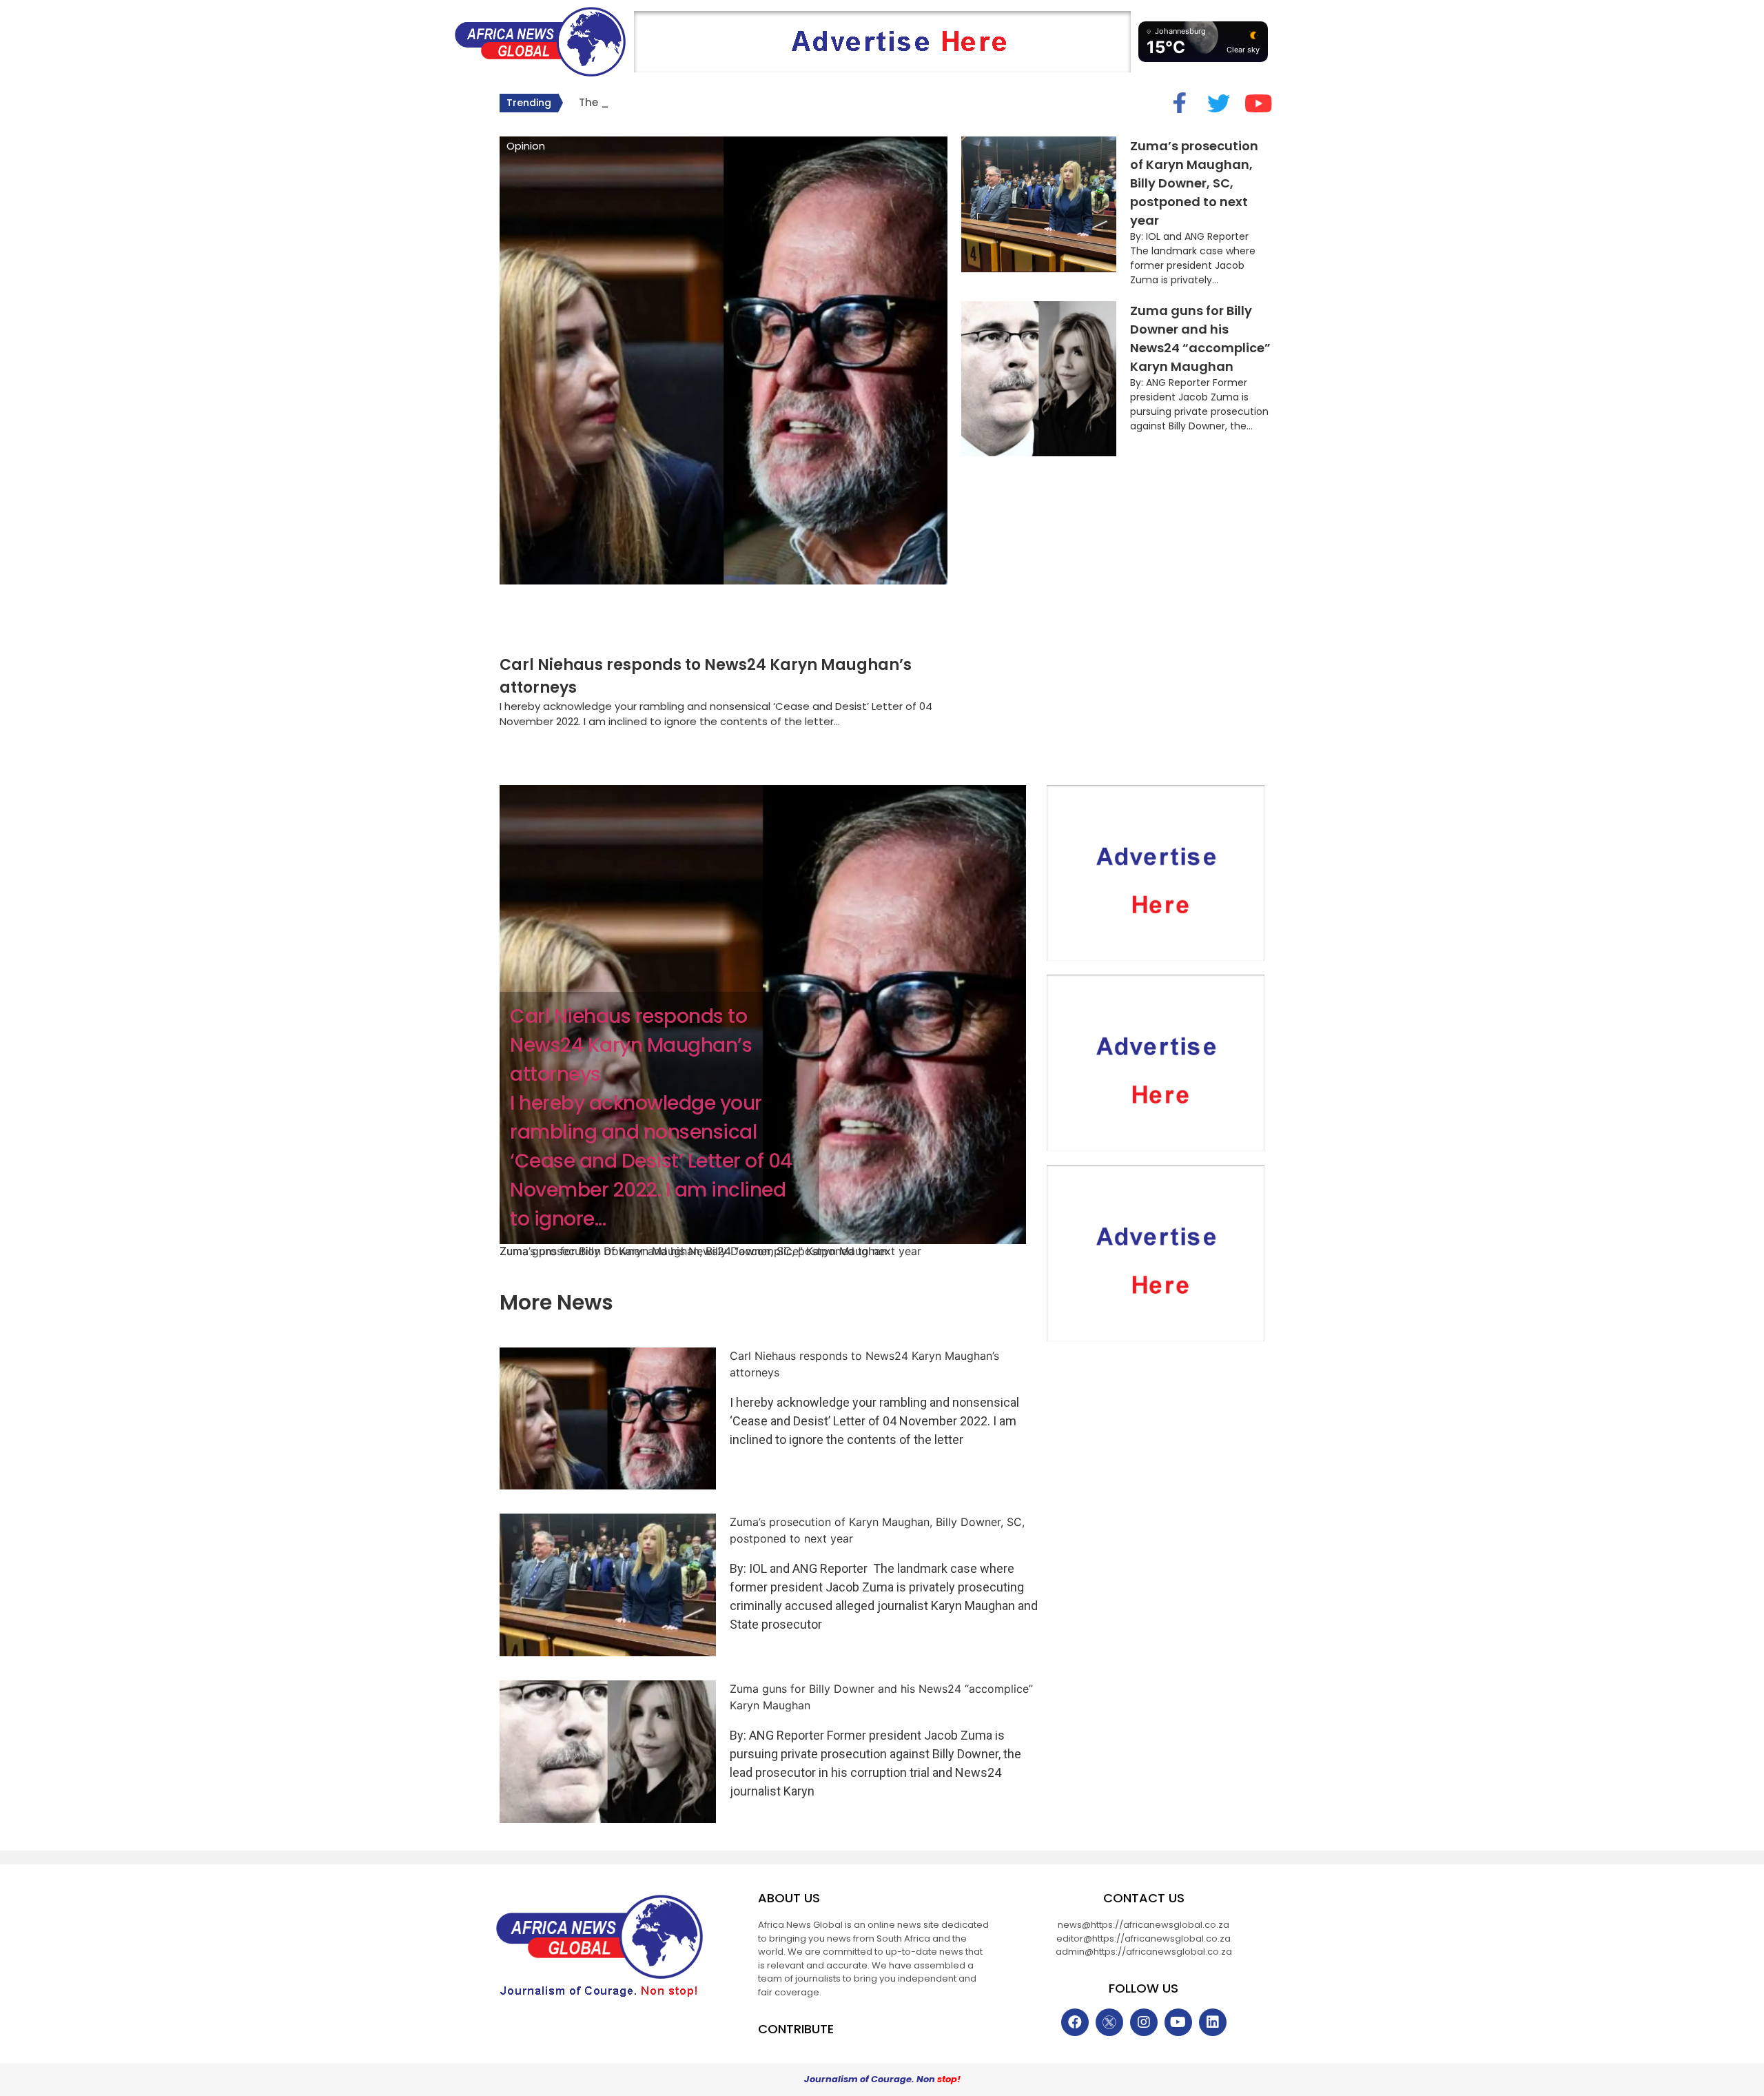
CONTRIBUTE (796, 2029)
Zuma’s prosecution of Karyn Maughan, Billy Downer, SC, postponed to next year (1194, 183)
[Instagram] (1144, 2022)
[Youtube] (1178, 2022)
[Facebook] (1075, 2022)
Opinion (526, 146)
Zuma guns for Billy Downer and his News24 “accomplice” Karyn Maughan (693, 1251)
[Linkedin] (1213, 2022)
